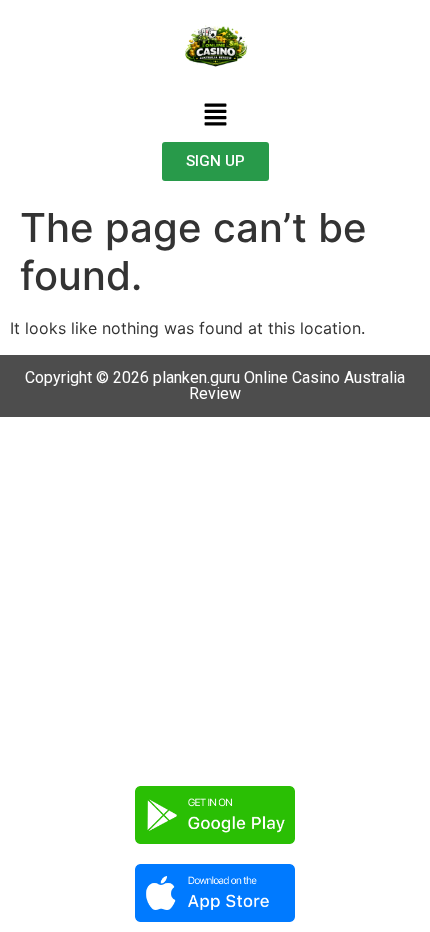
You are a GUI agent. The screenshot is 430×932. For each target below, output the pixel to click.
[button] (215, 115)
